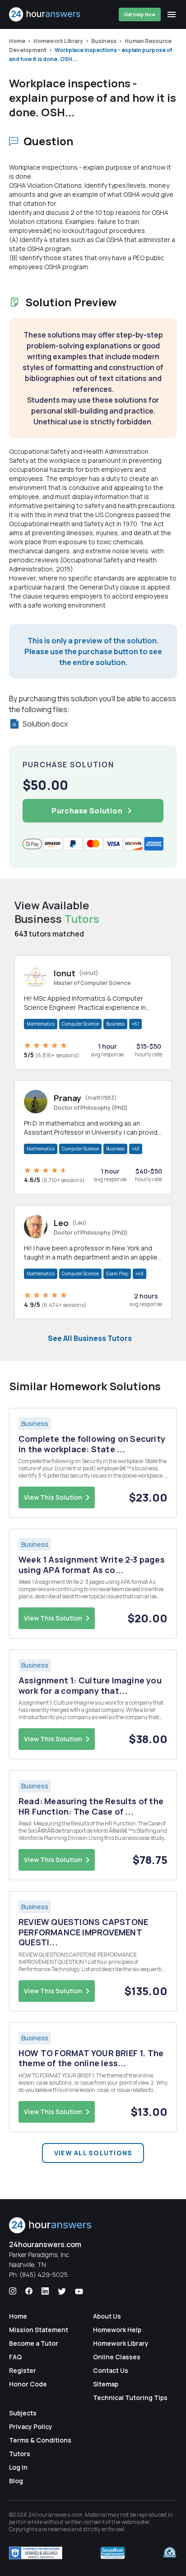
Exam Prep (117, 1274)
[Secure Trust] (113, 2553)
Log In (18, 2467)
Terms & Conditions (40, 2440)
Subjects (23, 2413)
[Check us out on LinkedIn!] (45, 2291)
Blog (16, 2481)
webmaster (136, 2522)
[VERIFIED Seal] (170, 2553)
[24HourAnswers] (45, 14)
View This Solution (53, 1497)
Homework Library (58, 41)
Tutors (20, 2454)
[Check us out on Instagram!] (13, 2291)
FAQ (15, 2357)
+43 (136, 1149)
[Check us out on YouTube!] (79, 2291)
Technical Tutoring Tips (130, 2398)
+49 (139, 1274)
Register (23, 2370)
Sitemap (106, 2384)
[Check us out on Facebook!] (29, 2291)
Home (17, 41)
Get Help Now (140, 14)
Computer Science (80, 1024)
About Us (107, 2316)
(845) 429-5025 (44, 2274)
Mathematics (41, 1024)
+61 (135, 1024)
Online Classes (117, 2357)
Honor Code (28, 2384)
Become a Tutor (34, 2343)
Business (104, 41)
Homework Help (117, 2330)
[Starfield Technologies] (36, 2553)
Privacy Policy (31, 2426)
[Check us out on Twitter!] (62, 2291)
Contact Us (111, 2370)
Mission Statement (39, 2330)
